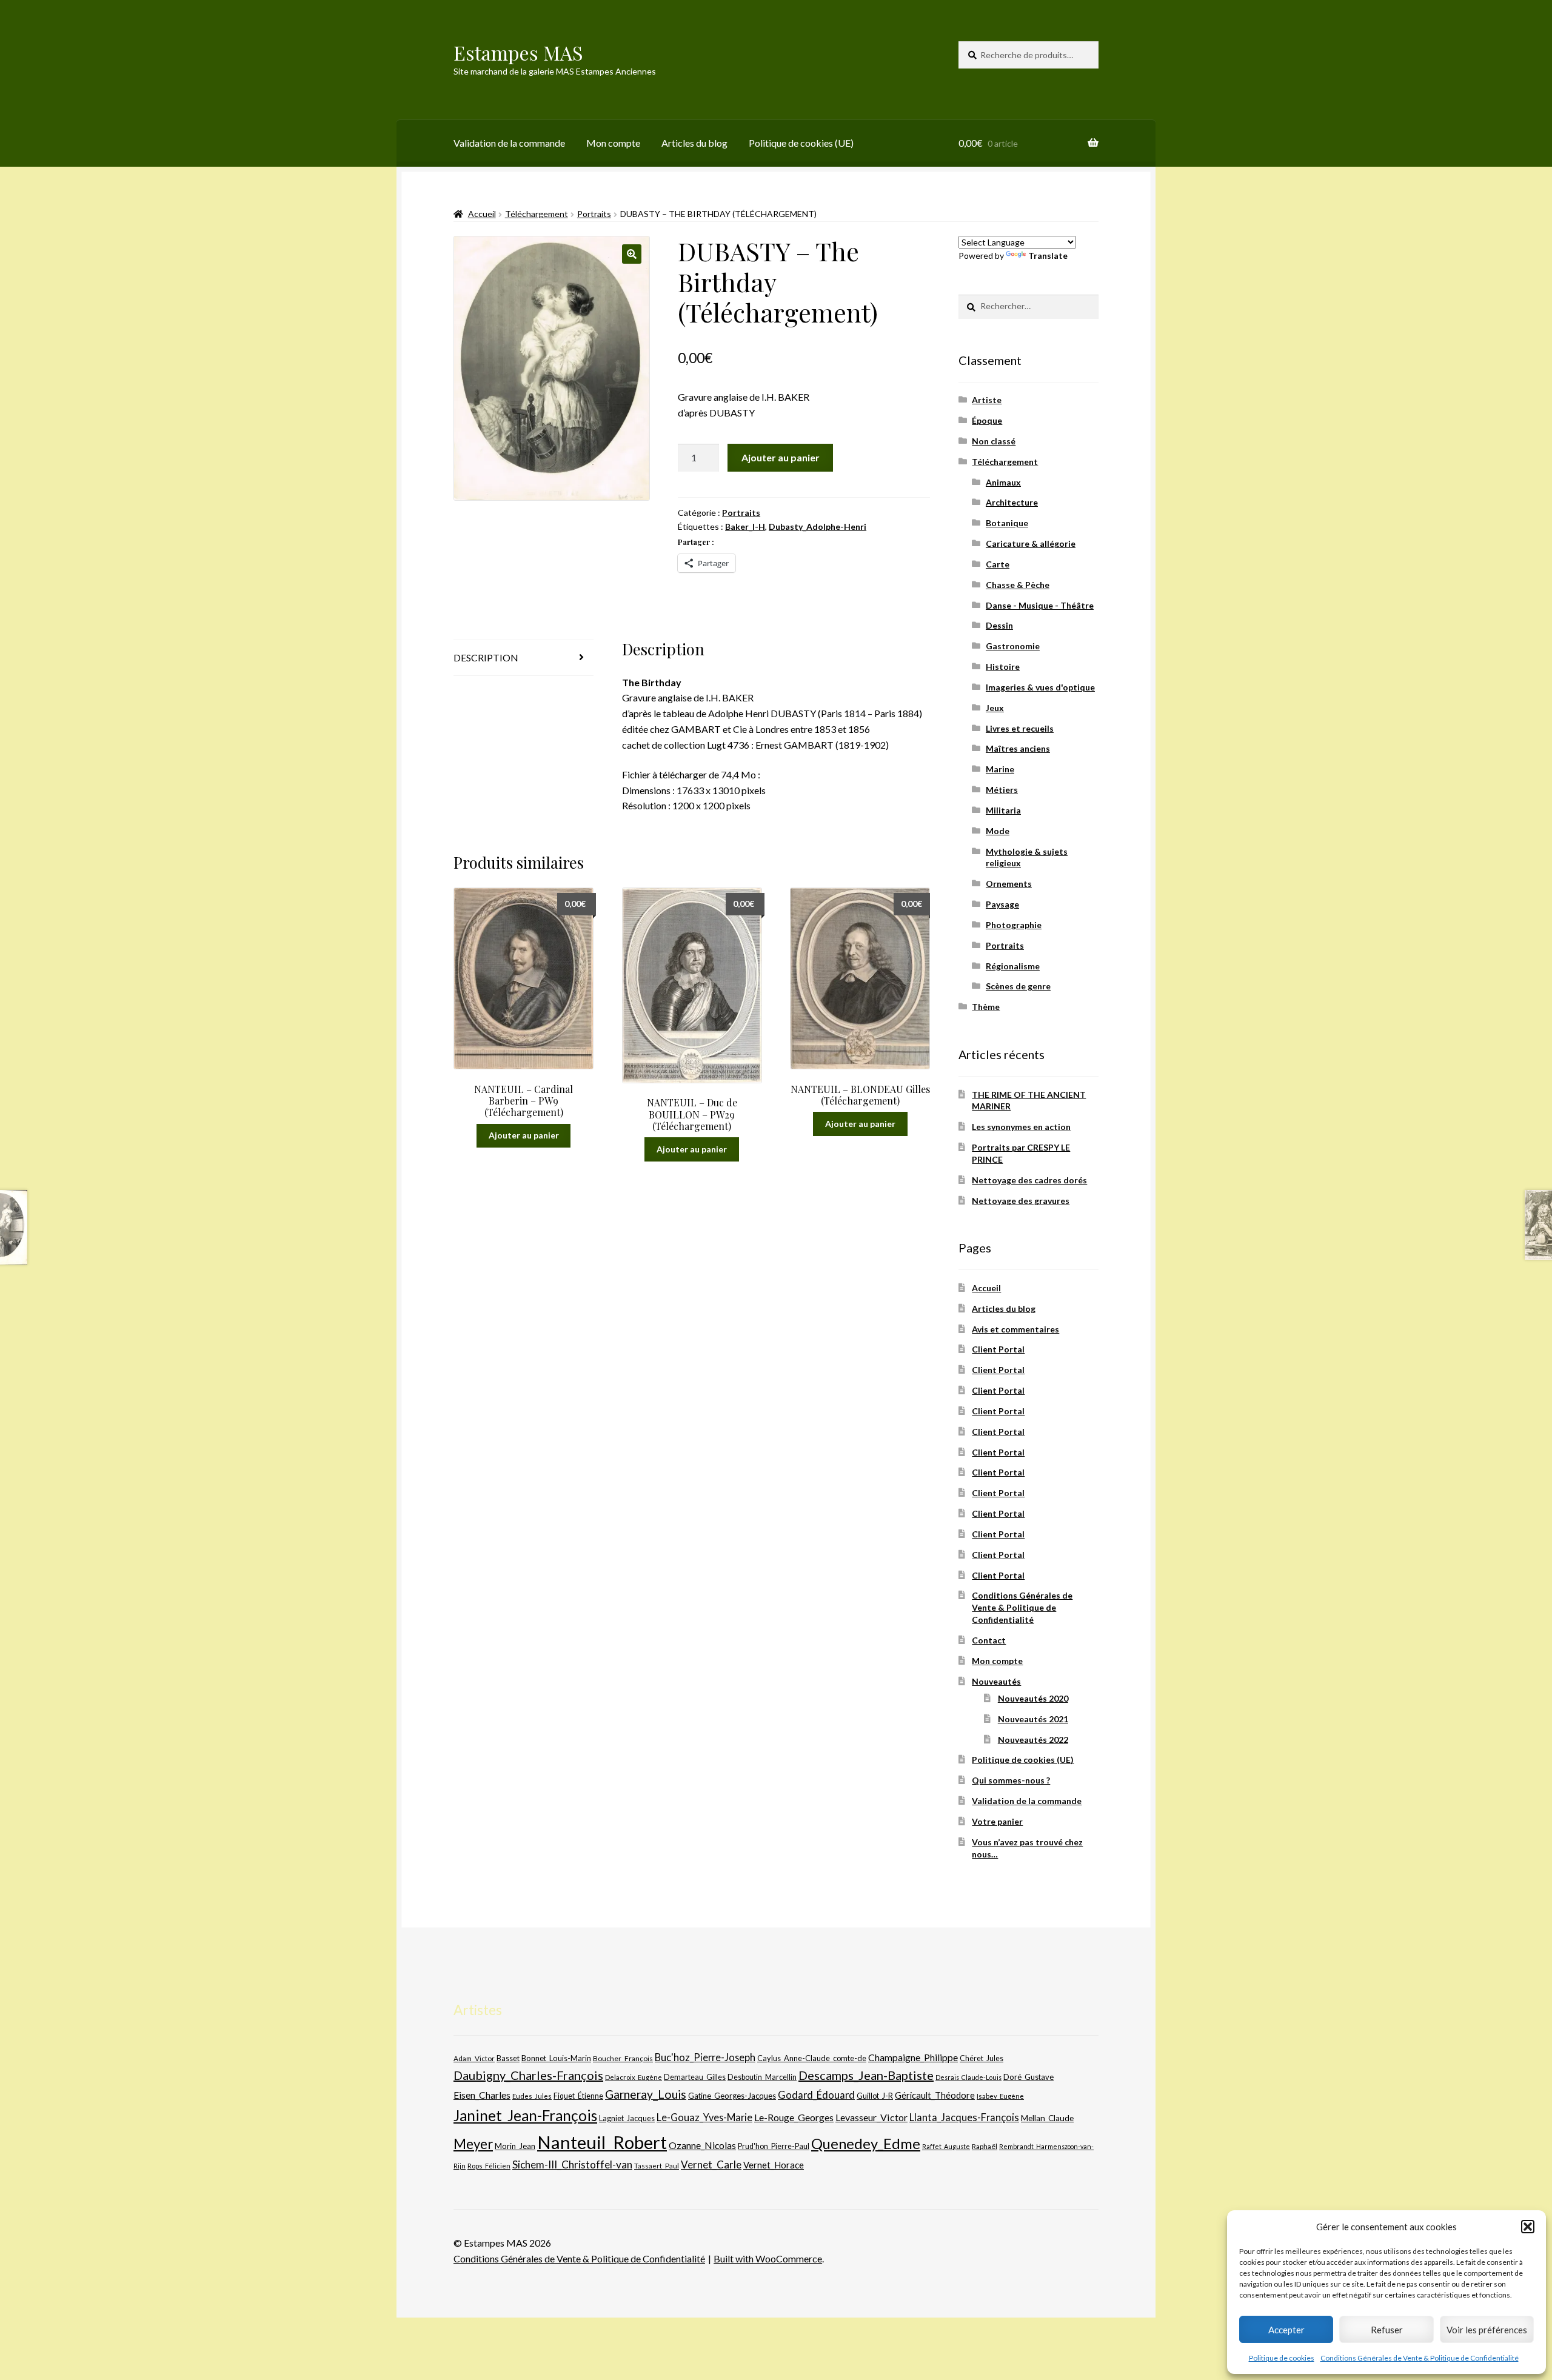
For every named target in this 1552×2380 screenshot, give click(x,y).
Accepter (1286, 2330)
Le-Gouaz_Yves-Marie (704, 2117)
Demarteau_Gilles (695, 2077)
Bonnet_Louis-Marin (556, 2058)
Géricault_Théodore (935, 2095)
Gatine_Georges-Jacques (732, 2096)
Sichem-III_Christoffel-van (572, 2164)
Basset (508, 2058)
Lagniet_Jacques (627, 2118)
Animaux (1003, 482)
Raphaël (985, 2146)
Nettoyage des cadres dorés (1029, 1180)
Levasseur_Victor (871, 2117)
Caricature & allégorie (1031, 543)
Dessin (999, 625)
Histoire (1003, 667)
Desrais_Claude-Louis (968, 2077)
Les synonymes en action (1021, 1127)
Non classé (994, 441)
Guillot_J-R (875, 2096)
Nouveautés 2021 (1033, 1719)
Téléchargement (537, 214)
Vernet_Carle (711, 2164)
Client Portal (998, 1349)
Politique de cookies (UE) (801, 143)
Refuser (1387, 2330)
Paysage (1002, 904)
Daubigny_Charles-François (528, 2075)
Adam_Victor (474, 2058)
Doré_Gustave (1029, 2077)
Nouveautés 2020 (1033, 1698)
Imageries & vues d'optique (1040, 687)
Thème (986, 1007)
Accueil (482, 214)
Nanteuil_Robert (602, 2142)
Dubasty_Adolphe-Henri (818, 526)
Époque (987, 420)
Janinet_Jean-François (525, 2115)
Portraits (594, 214)
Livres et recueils (1020, 728)
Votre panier (997, 1821)
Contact (989, 1640)
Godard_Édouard (816, 2095)
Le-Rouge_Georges (794, 2117)
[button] (1528, 2227)
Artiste (987, 400)
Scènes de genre (1018, 986)
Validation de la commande (509, 143)
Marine (1000, 769)
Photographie (1014, 925)
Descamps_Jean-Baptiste (866, 2075)
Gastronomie (1013, 646)
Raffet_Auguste (946, 2146)
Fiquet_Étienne (578, 2096)
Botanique (1007, 523)
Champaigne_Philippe (913, 2057)
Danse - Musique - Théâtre (1040, 605)
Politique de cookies (1282, 2358)
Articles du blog (694, 143)
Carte (998, 564)
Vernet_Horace (774, 2165)
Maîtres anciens (1018, 748)
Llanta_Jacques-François (964, 2118)
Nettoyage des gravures (1021, 1201)
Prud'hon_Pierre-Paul (774, 2146)
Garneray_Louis (646, 2094)
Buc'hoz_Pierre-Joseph (705, 2057)
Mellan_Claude (1047, 2118)
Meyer (473, 2144)
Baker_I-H (745, 526)
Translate (1048, 256)
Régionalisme (1013, 966)
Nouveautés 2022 (1033, 1740)
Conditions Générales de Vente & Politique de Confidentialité (1420, 2358)
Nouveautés (996, 1681)
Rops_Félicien (489, 2166)
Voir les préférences (1487, 2330)
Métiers (1002, 790)
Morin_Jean (515, 2146)
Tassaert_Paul (657, 2165)
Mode (998, 831)
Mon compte (613, 143)
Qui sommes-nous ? (1011, 1780)
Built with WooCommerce (768, 2258)
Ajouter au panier (781, 457)
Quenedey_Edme (866, 2143)
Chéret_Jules (982, 2058)
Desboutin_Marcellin (762, 2077)
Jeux (995, 708)
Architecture (1012, 502)
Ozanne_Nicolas (702, 2145)
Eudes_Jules (532, 2096)
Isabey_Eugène (1000, 2096)
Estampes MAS (518, 52)
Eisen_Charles (482, 2095)
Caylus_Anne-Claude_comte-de (812, 2058)
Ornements (1009, 884)
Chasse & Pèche (1018, 585)
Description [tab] (486, 657)
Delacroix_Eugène (634, 2077)
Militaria (1003, 810)
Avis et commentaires (1015, 1329)
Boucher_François (623, 2058)
